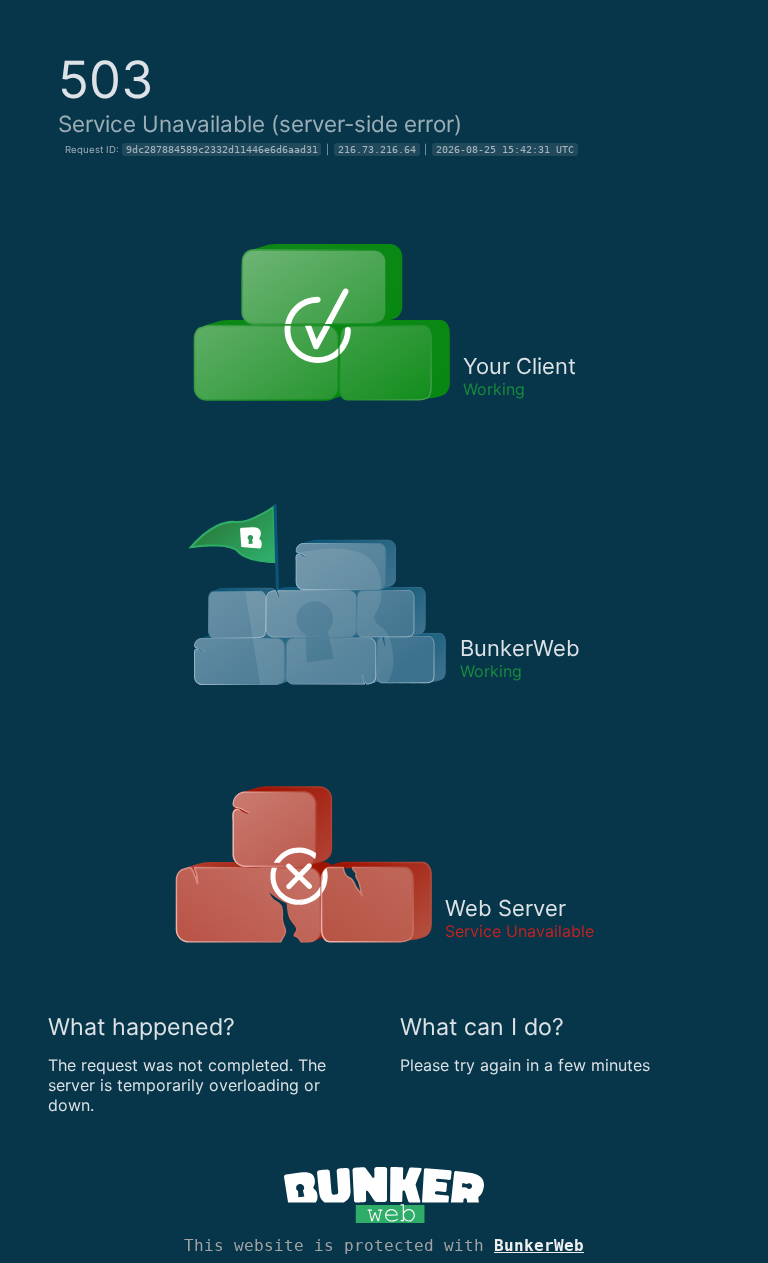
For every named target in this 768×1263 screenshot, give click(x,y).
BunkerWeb (539, 1245)
